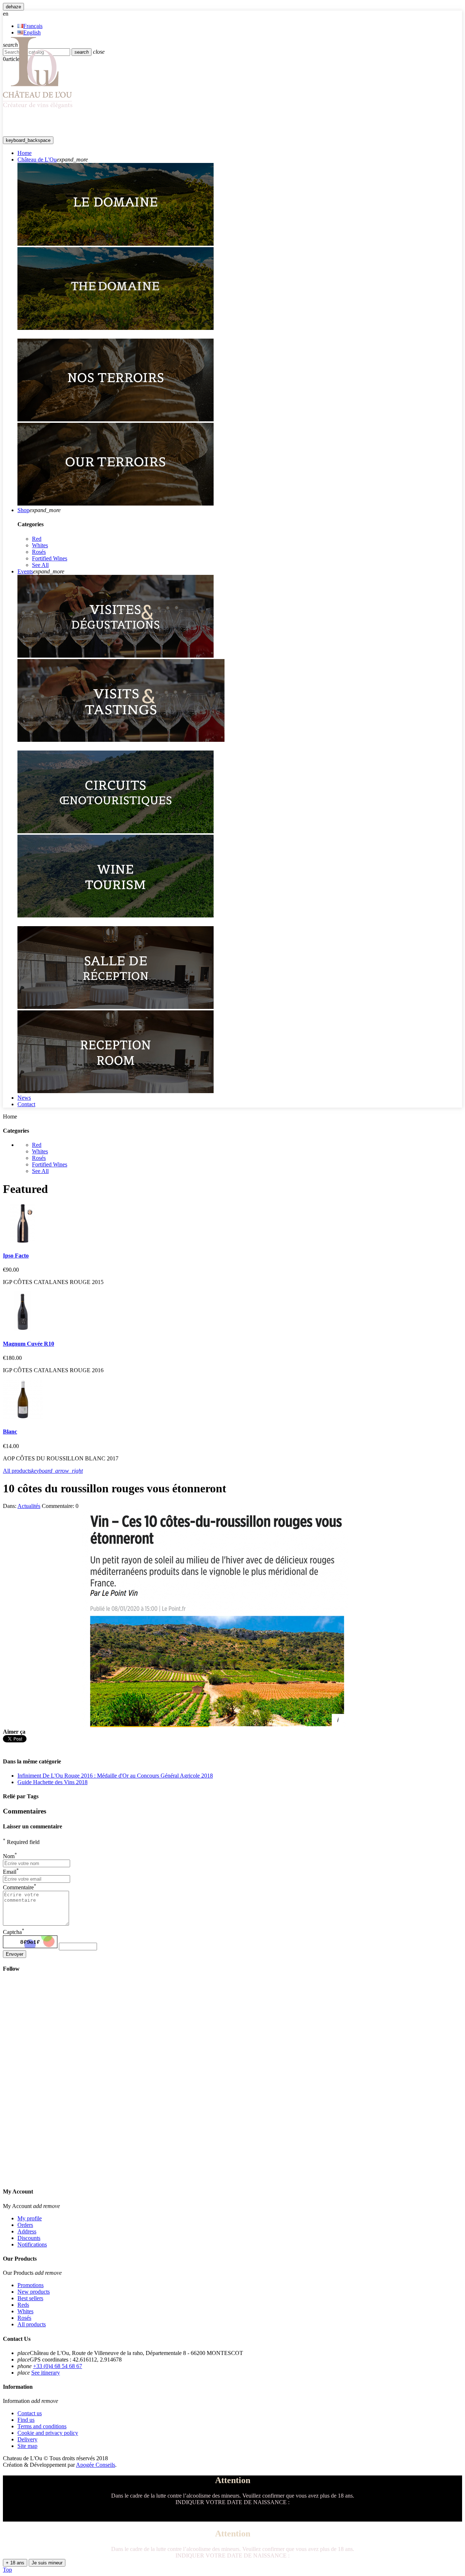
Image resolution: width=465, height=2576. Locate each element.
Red (37, 539)
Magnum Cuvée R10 (29, 1344)
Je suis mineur (47, 2563)
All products (43, 1471)
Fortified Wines (50, 558)
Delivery (27, 2439)
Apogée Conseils (96, 2465)
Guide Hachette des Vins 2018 (52, 1782)
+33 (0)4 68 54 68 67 (58, 2366)
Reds (23, 2305)
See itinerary (46, 2373)
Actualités (29, 1506)
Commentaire (20, 1887)
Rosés (39, 552)
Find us (26, 2420)
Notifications (32, 2244)
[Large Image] (116, 244)
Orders (25, 2225)
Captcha (14, 1932)
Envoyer (15, 1954)
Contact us (30, 2413)
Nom (10, 1856)
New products (34, 2292)
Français (33, 26)
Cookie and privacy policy (48, 2433)
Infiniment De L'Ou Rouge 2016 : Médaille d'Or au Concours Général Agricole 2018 (115, 1776)
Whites (40, 545)
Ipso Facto (16, 1256)
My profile (30, 2218)
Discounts (29, 2238)
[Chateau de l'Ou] (39, 108)
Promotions (31, 2285)
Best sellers (30, 2298)
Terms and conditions (42, 2426)
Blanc (10, 1432)
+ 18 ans (15, 2563)
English (32, 32)
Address (27, 2231)
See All (40, 565)
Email (11, 1872)
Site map (27, 2446)
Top (7, 2570)
